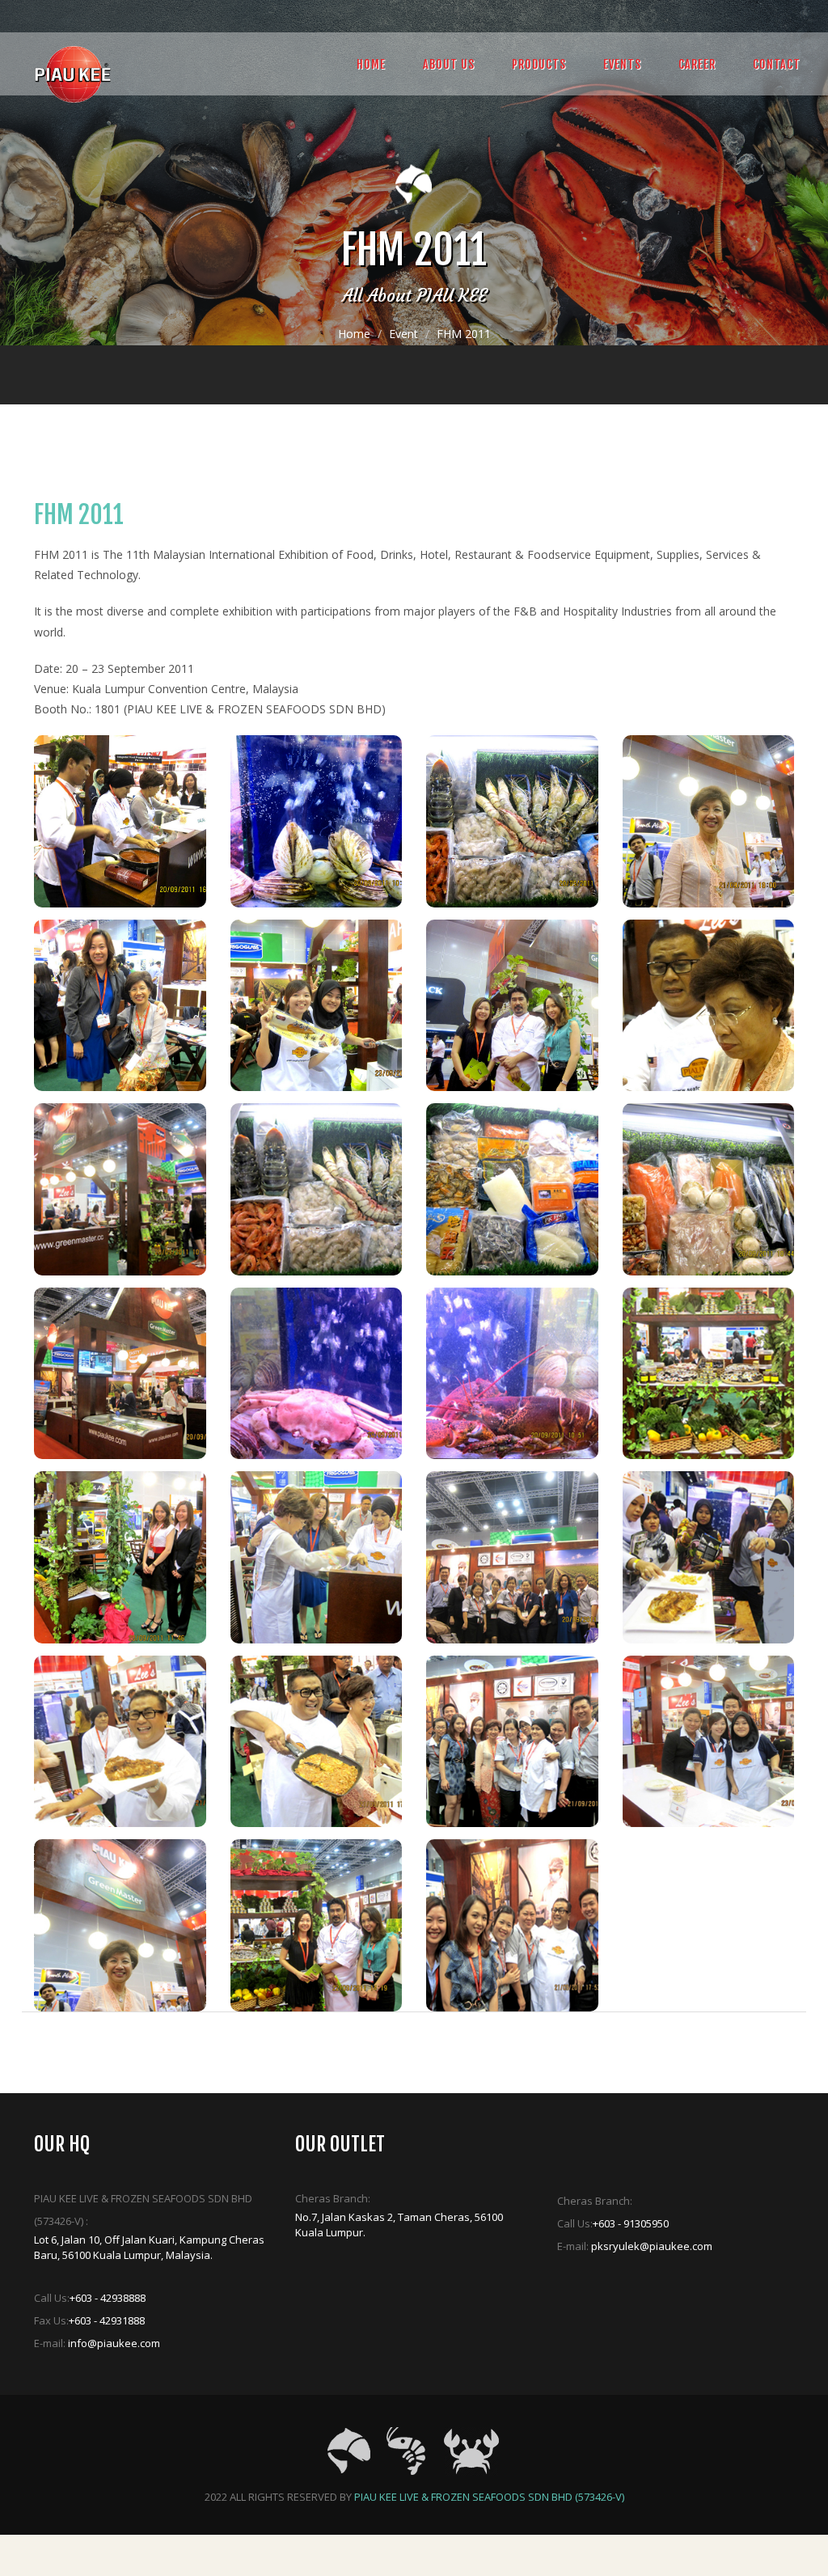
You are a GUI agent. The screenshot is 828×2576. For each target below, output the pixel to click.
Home (354, 334)
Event (403, 334)
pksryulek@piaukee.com (652, 2246)
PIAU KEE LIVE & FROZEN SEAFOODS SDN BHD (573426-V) (489, 2497)
